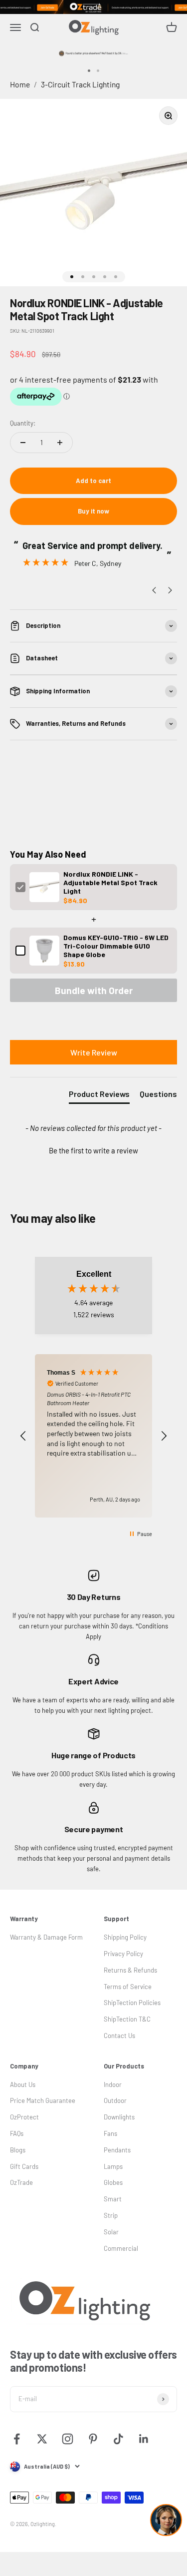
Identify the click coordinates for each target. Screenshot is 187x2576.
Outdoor (115, 2100)
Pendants (117, 2150)
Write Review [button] (94, 1052)
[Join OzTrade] (93, 7)
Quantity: (23, 423)
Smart (113, 2199)
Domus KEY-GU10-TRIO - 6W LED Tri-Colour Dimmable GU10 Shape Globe (116, 946)
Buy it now (93, 511)
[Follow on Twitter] (42, 2439)
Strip (111, 2215)
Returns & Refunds (130, 1970)
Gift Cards (24, 2166)
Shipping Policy (125, 1937)
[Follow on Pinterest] (93, 2439)
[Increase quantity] (60, 443)
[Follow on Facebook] (17, 2439)
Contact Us (119, 2036)
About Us (23, 2084)
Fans (110, 2133)
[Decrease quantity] (23, 443)
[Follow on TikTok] (118, 2439)
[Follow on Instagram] (68, 2439)
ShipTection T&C (127, 2019)
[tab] (99, 1096)
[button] (93, 1149)
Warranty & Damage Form (46, 1937)
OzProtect (24, 2117)
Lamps (113, 2166)
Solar (111, 2232)
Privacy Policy (123, 1954)
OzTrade (21, 2182)
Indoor (113, 2084)
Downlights (119, 2117)
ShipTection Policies (132, 2003)
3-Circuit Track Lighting (80, 84)
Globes (113, 2182)
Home (20, 84)
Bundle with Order (94, 990)
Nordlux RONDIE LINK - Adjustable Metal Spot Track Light (110, 882)
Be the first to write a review (93, 1150)
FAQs (17, 2133)
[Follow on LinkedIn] (144, 2439)
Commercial (121, 2248)
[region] (93, 1436)
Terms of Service (128, 1987)
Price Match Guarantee (43, 2100)
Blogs (18, 2150)
